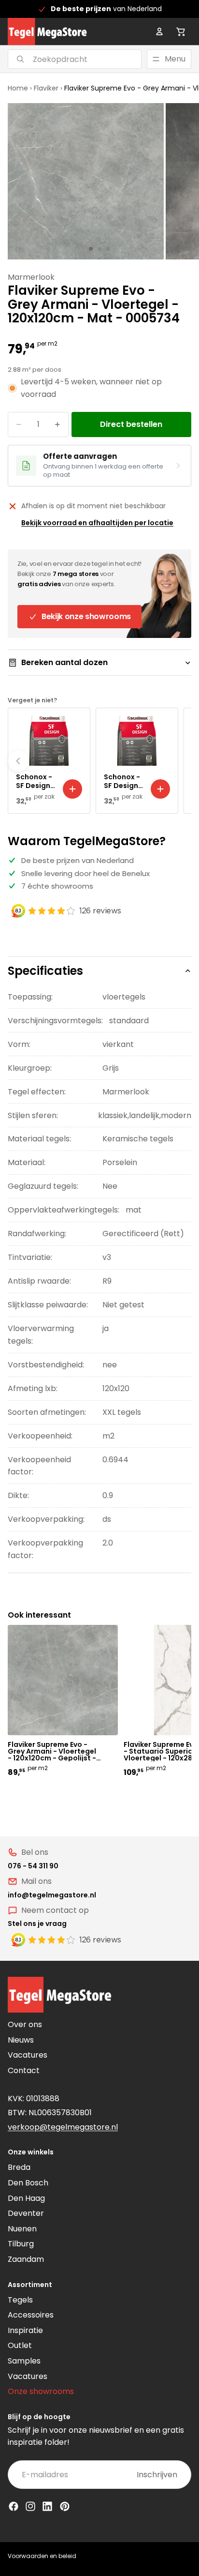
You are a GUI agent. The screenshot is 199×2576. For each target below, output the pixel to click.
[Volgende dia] (181, 761)
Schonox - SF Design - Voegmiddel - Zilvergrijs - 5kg (124, 781)
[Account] (159, 31)
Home (18, 88)
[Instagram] (30, 2506)
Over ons (25, 2024)
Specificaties (45, 971)
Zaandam (26, 2259)
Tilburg (21, 2244)
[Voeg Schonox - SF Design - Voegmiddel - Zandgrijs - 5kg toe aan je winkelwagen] (72, 789)
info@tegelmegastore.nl (52, 1895)
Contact (24, 2070)
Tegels (20, 2300)
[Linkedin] (47, 2506)
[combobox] (63, 59)
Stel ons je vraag (37, 1924)
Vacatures (28, 2055)
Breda (19, 2167)
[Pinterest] (65, 2506)
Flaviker (46, 88)
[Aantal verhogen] (57, 424)
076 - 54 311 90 (33, 1866)
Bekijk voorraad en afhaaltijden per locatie (97, 523)
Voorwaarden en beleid (42, 2556)
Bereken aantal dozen (64, 662)
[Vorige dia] (18, 761)
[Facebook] (14, 2506)
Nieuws (21, 2040)
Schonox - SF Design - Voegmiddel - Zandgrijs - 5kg (36, 781)
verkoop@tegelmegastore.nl (63, 2127)
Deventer (26, 2213)
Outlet (20, 2345)
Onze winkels (31, 2152)
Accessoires (31, 2315)
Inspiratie (25, 2330)
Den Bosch (28, 2183)
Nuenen (22, 2229)
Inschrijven (157, 2475)
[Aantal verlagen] (19, 424)
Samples (24, 2361)
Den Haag (26, 2198)
